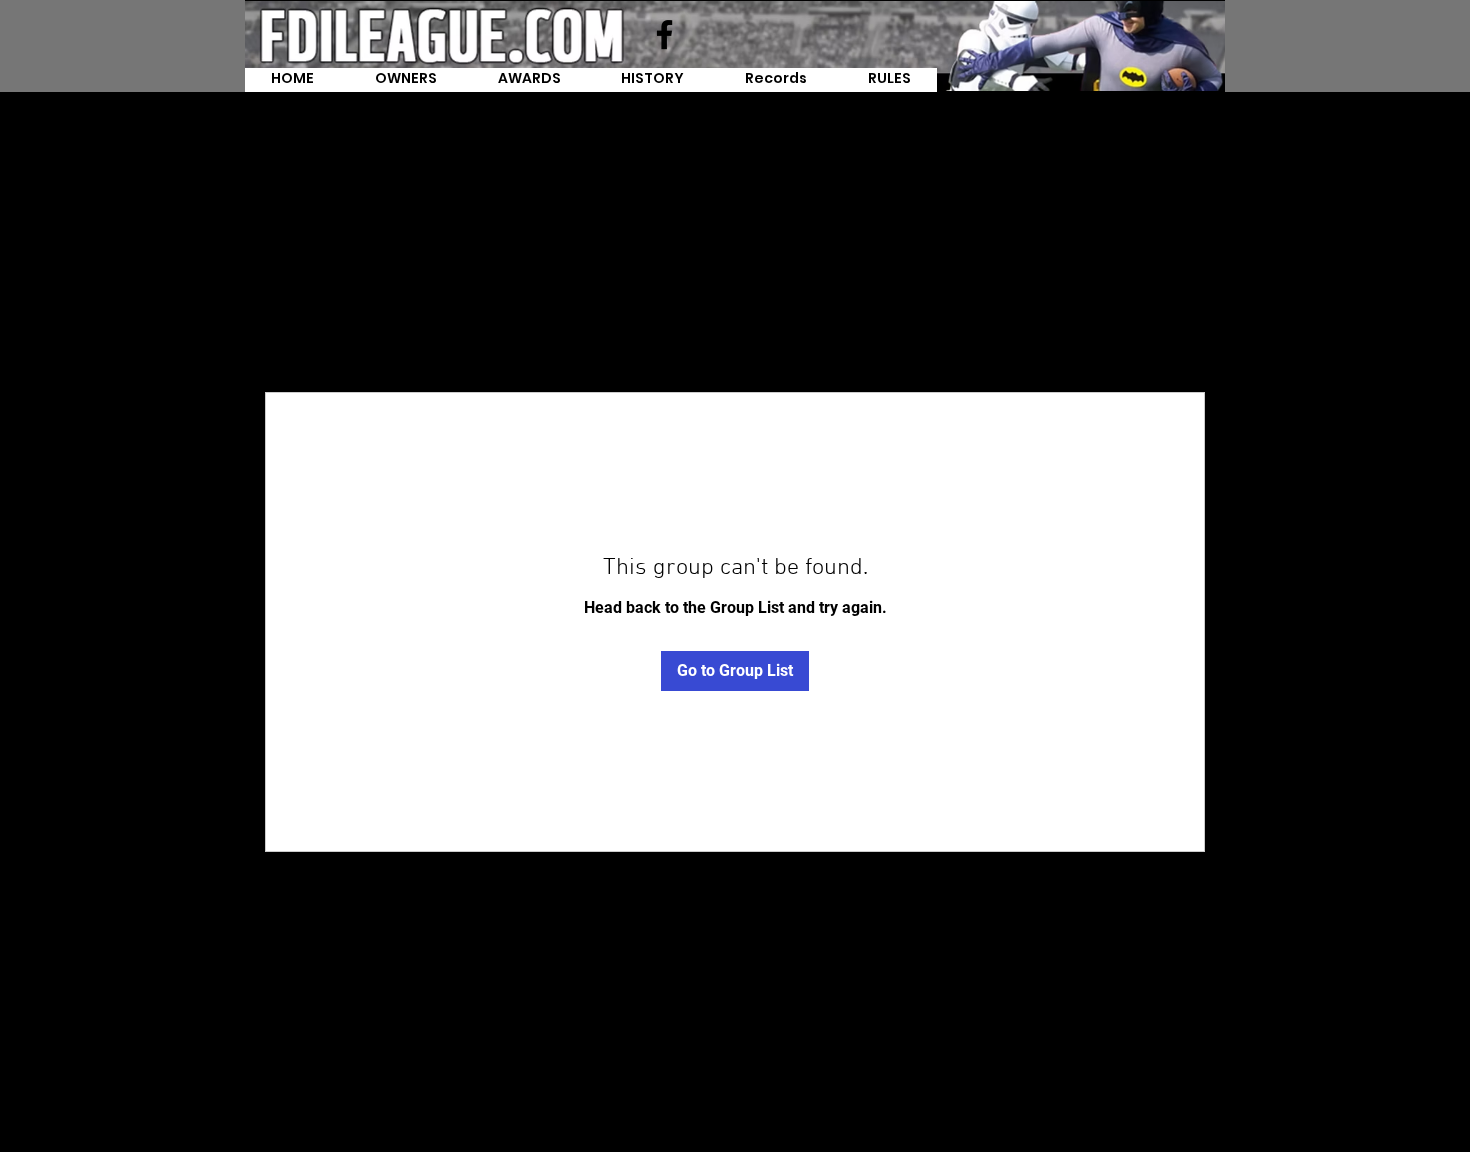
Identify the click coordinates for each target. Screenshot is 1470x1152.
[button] (776, 80)
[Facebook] (664, 34)
